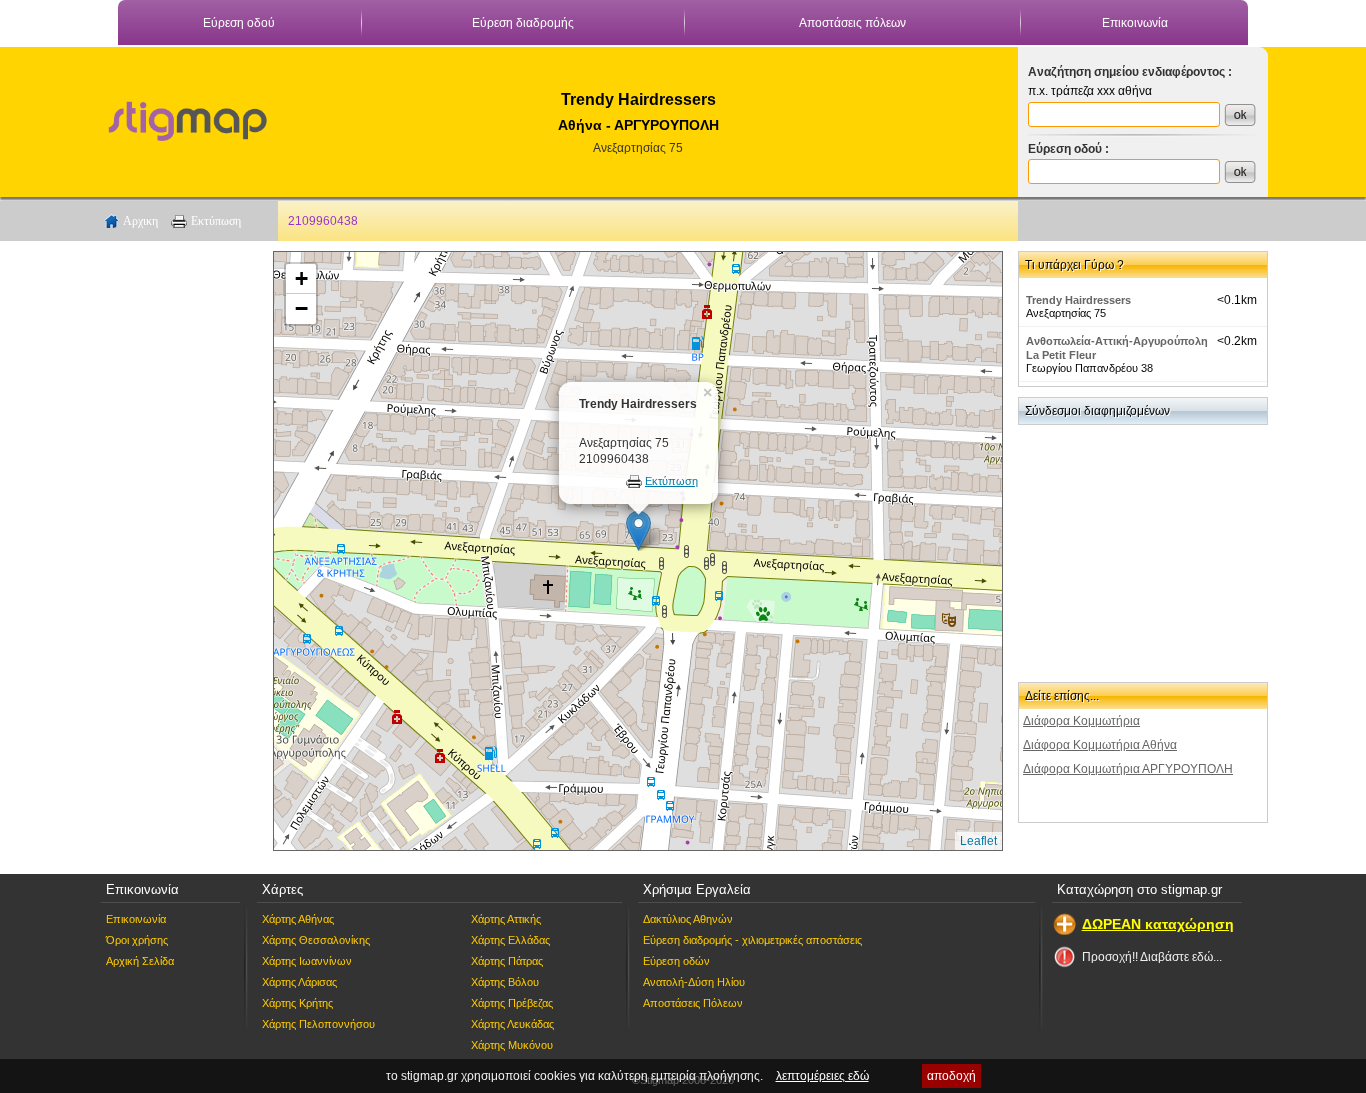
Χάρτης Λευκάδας (512, 1024)
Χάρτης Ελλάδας (510, 940)
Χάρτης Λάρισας (299, 982)
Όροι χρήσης (137, 940)
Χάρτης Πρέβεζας (512, 1003)
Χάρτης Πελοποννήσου (318, 1024)
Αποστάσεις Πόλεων (693, 1003)
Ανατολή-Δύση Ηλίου (694, 982)
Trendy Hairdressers (1078, 300)
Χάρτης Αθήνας (298, 919)
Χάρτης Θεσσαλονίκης (316, 940)
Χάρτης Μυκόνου (512, 1045)
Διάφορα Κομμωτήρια (1081, 721)
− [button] (301, 308)
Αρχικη (140, 221)
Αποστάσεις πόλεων (852, 23)
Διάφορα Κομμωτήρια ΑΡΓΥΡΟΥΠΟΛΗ (1128, 769)
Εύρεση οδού (239, 23)
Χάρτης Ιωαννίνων (307, 961)
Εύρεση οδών (676, 961)
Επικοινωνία (1135, 23)
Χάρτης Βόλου (505, 982)
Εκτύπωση (216, 221)
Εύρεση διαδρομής (523, 23)
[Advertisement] (178, 551)
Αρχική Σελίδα (140, 961)
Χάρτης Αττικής (506, 919)
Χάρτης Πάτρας (507, 961)
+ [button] (301, 278)
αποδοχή (951, 1076)
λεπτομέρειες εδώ (822, 1076)
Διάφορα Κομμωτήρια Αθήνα (1100, 745)
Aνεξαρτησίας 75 (638, 148)
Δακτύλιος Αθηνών (688, 919)
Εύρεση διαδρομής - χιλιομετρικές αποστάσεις (752, 940)
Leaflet (978, 841)
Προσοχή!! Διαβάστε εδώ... (1152, 957)
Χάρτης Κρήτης (297, 1003)
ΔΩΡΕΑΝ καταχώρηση (1158, 924)
